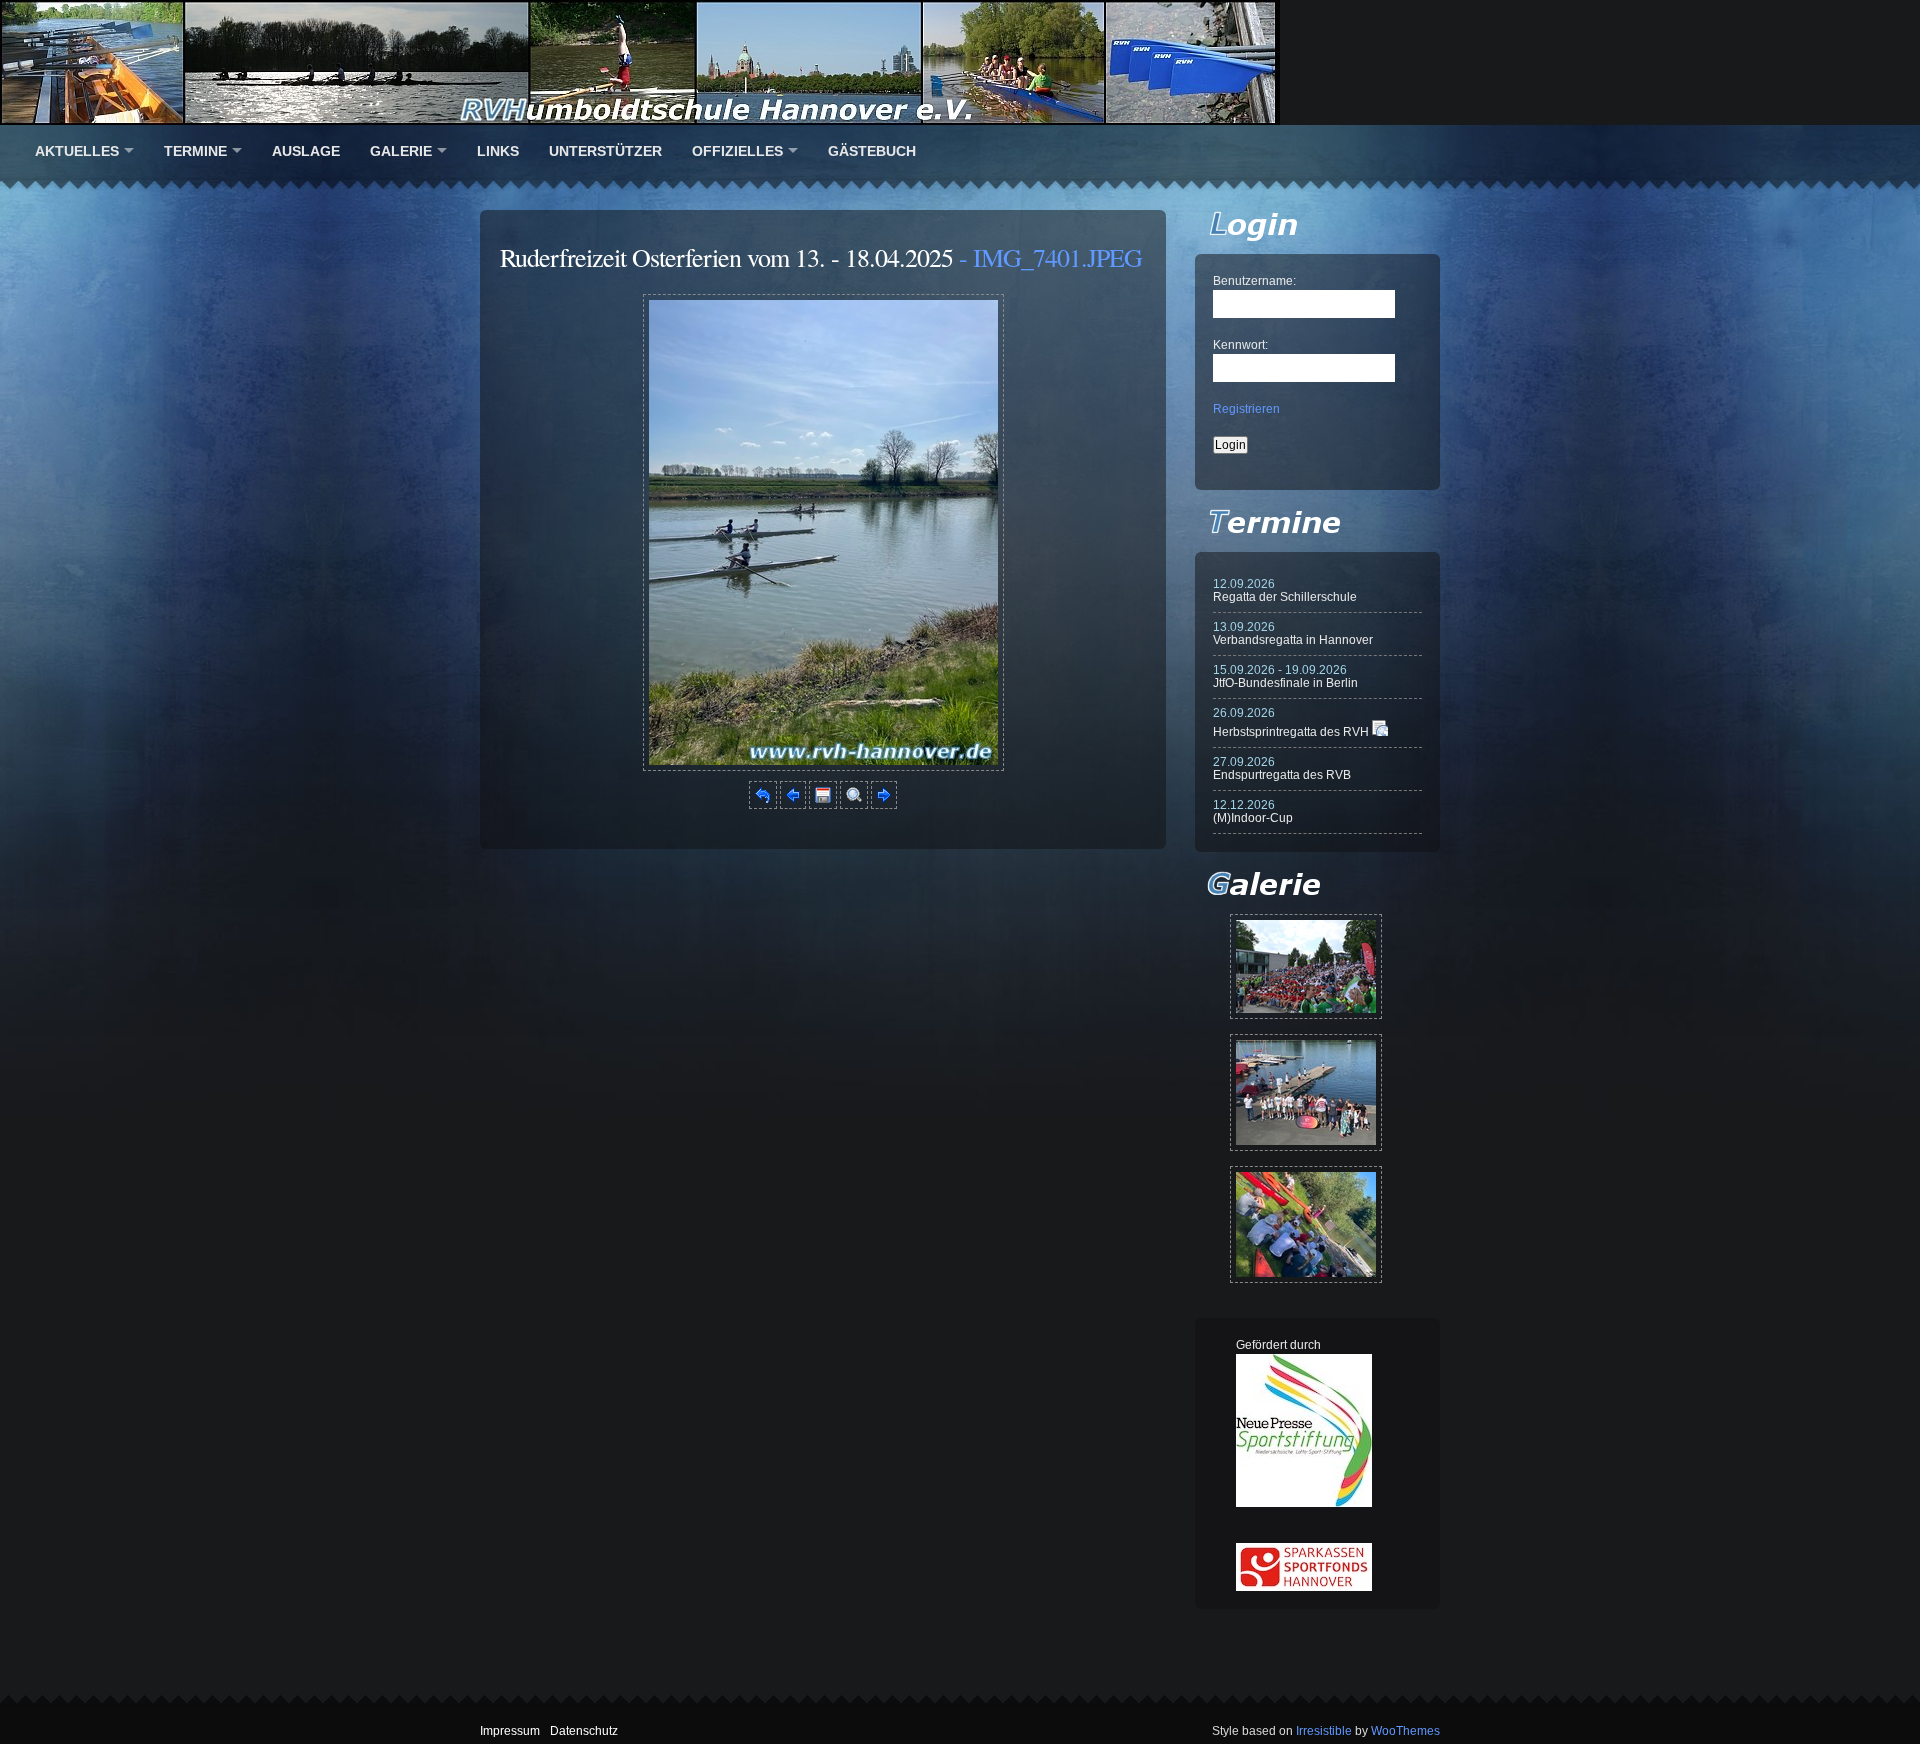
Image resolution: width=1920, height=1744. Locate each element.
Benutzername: (1254, 281)
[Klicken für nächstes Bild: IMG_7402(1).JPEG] (823, 767)
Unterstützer (605, 151)
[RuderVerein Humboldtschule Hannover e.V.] (960, 62)
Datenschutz (584, 1731)
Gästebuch (872, 151)
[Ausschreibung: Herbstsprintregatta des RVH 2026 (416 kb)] (1380, 732)
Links (498, 151)
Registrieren (1246, 409)
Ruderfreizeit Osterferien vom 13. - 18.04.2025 (726, 257)
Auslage (306, 151)
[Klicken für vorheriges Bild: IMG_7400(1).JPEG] (793, 805)
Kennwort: (1240, 345)
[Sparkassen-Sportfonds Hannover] (1304, 1587)
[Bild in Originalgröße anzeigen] (854, 805)
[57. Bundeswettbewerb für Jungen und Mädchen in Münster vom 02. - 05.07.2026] (1306, 966)
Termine (195, 151)
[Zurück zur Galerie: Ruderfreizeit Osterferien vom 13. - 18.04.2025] (763, 805)
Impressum (510, 1731)
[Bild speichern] (823, 805)
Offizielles (737, 151)
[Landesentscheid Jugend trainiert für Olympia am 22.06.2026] (1306, 1092)
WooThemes (1405, 1731)
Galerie (401, 151)
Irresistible (1324, 1731)
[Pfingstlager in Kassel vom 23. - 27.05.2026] (1306, 1224)
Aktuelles (77, 151)
